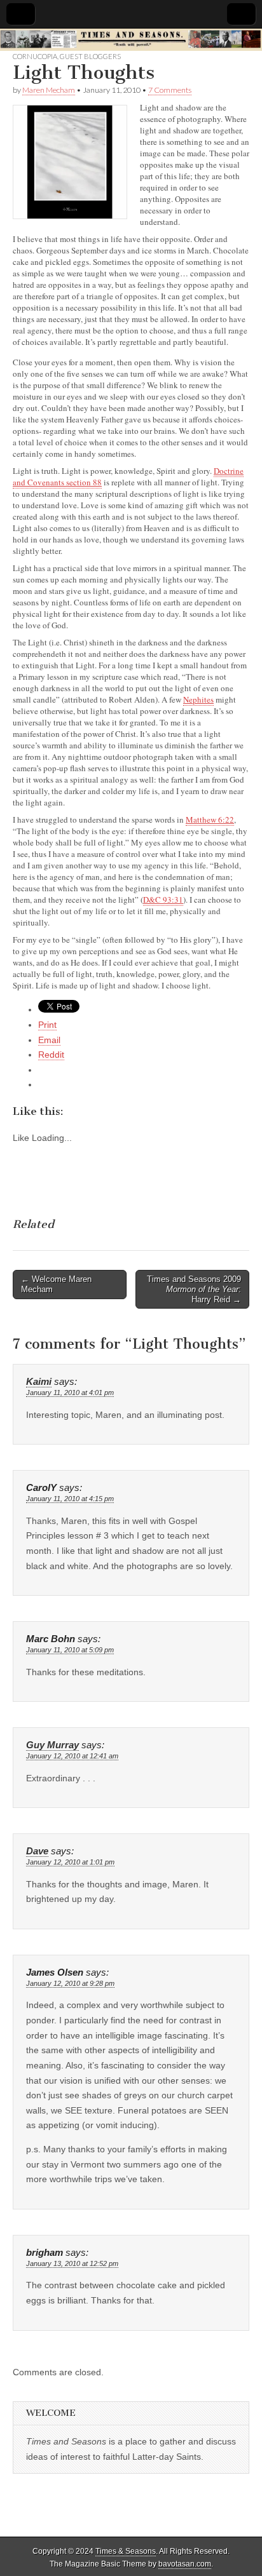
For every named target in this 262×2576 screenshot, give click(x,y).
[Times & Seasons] (131, 40)
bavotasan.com (185, 2564)
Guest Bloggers (90, 56)
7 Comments (170, 90)
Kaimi (39, 1382)
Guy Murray (52, 1745)
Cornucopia (35, 56)
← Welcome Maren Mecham (56, 1284)
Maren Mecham (49, 90)
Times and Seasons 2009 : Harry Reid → (194, 1289)
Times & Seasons (126, 2551)
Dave (37, 1851)
